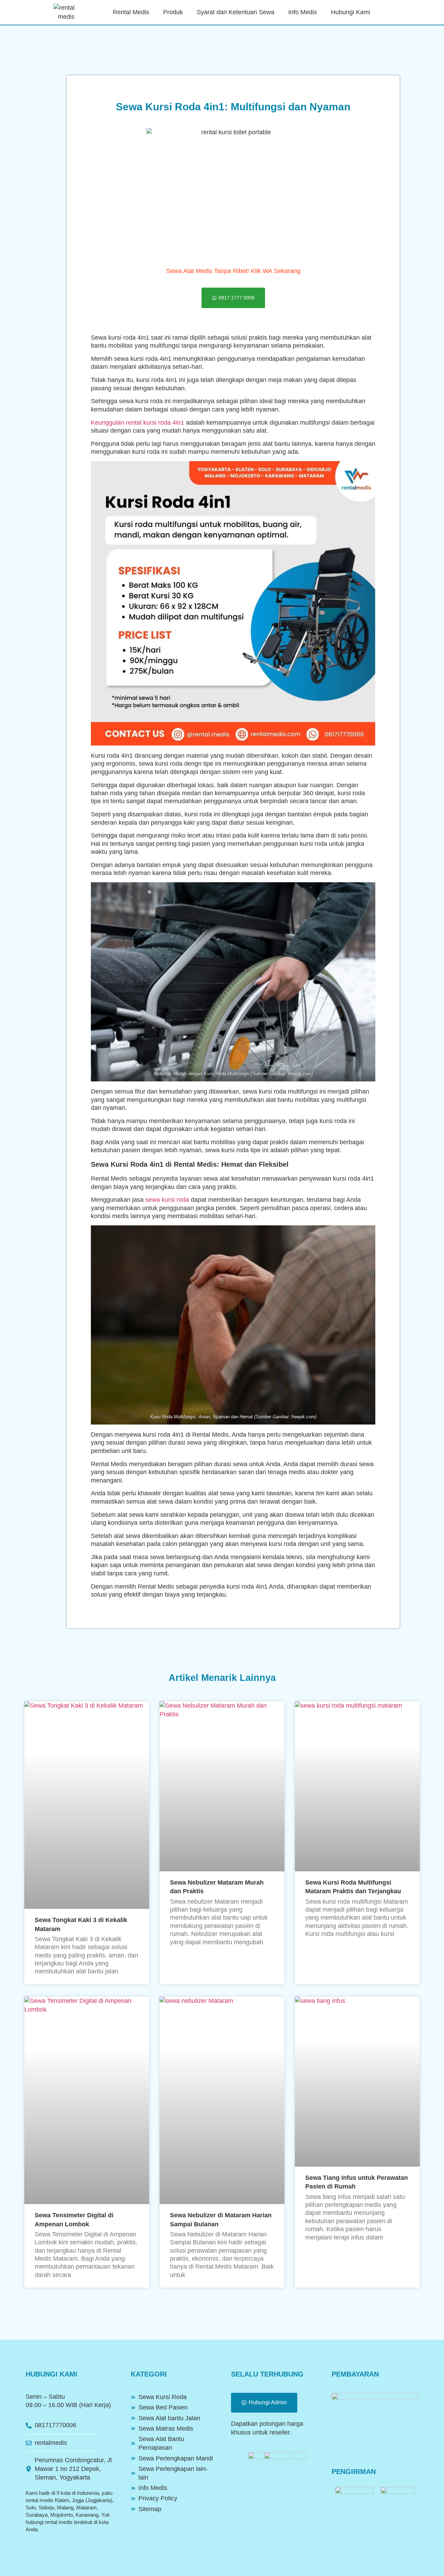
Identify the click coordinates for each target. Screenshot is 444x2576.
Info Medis (303, 12)
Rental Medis (131, 12)
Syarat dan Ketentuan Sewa (236, 12)
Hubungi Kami (351, 12)
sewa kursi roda (167, 1200)
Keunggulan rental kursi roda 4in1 (138, 423)
